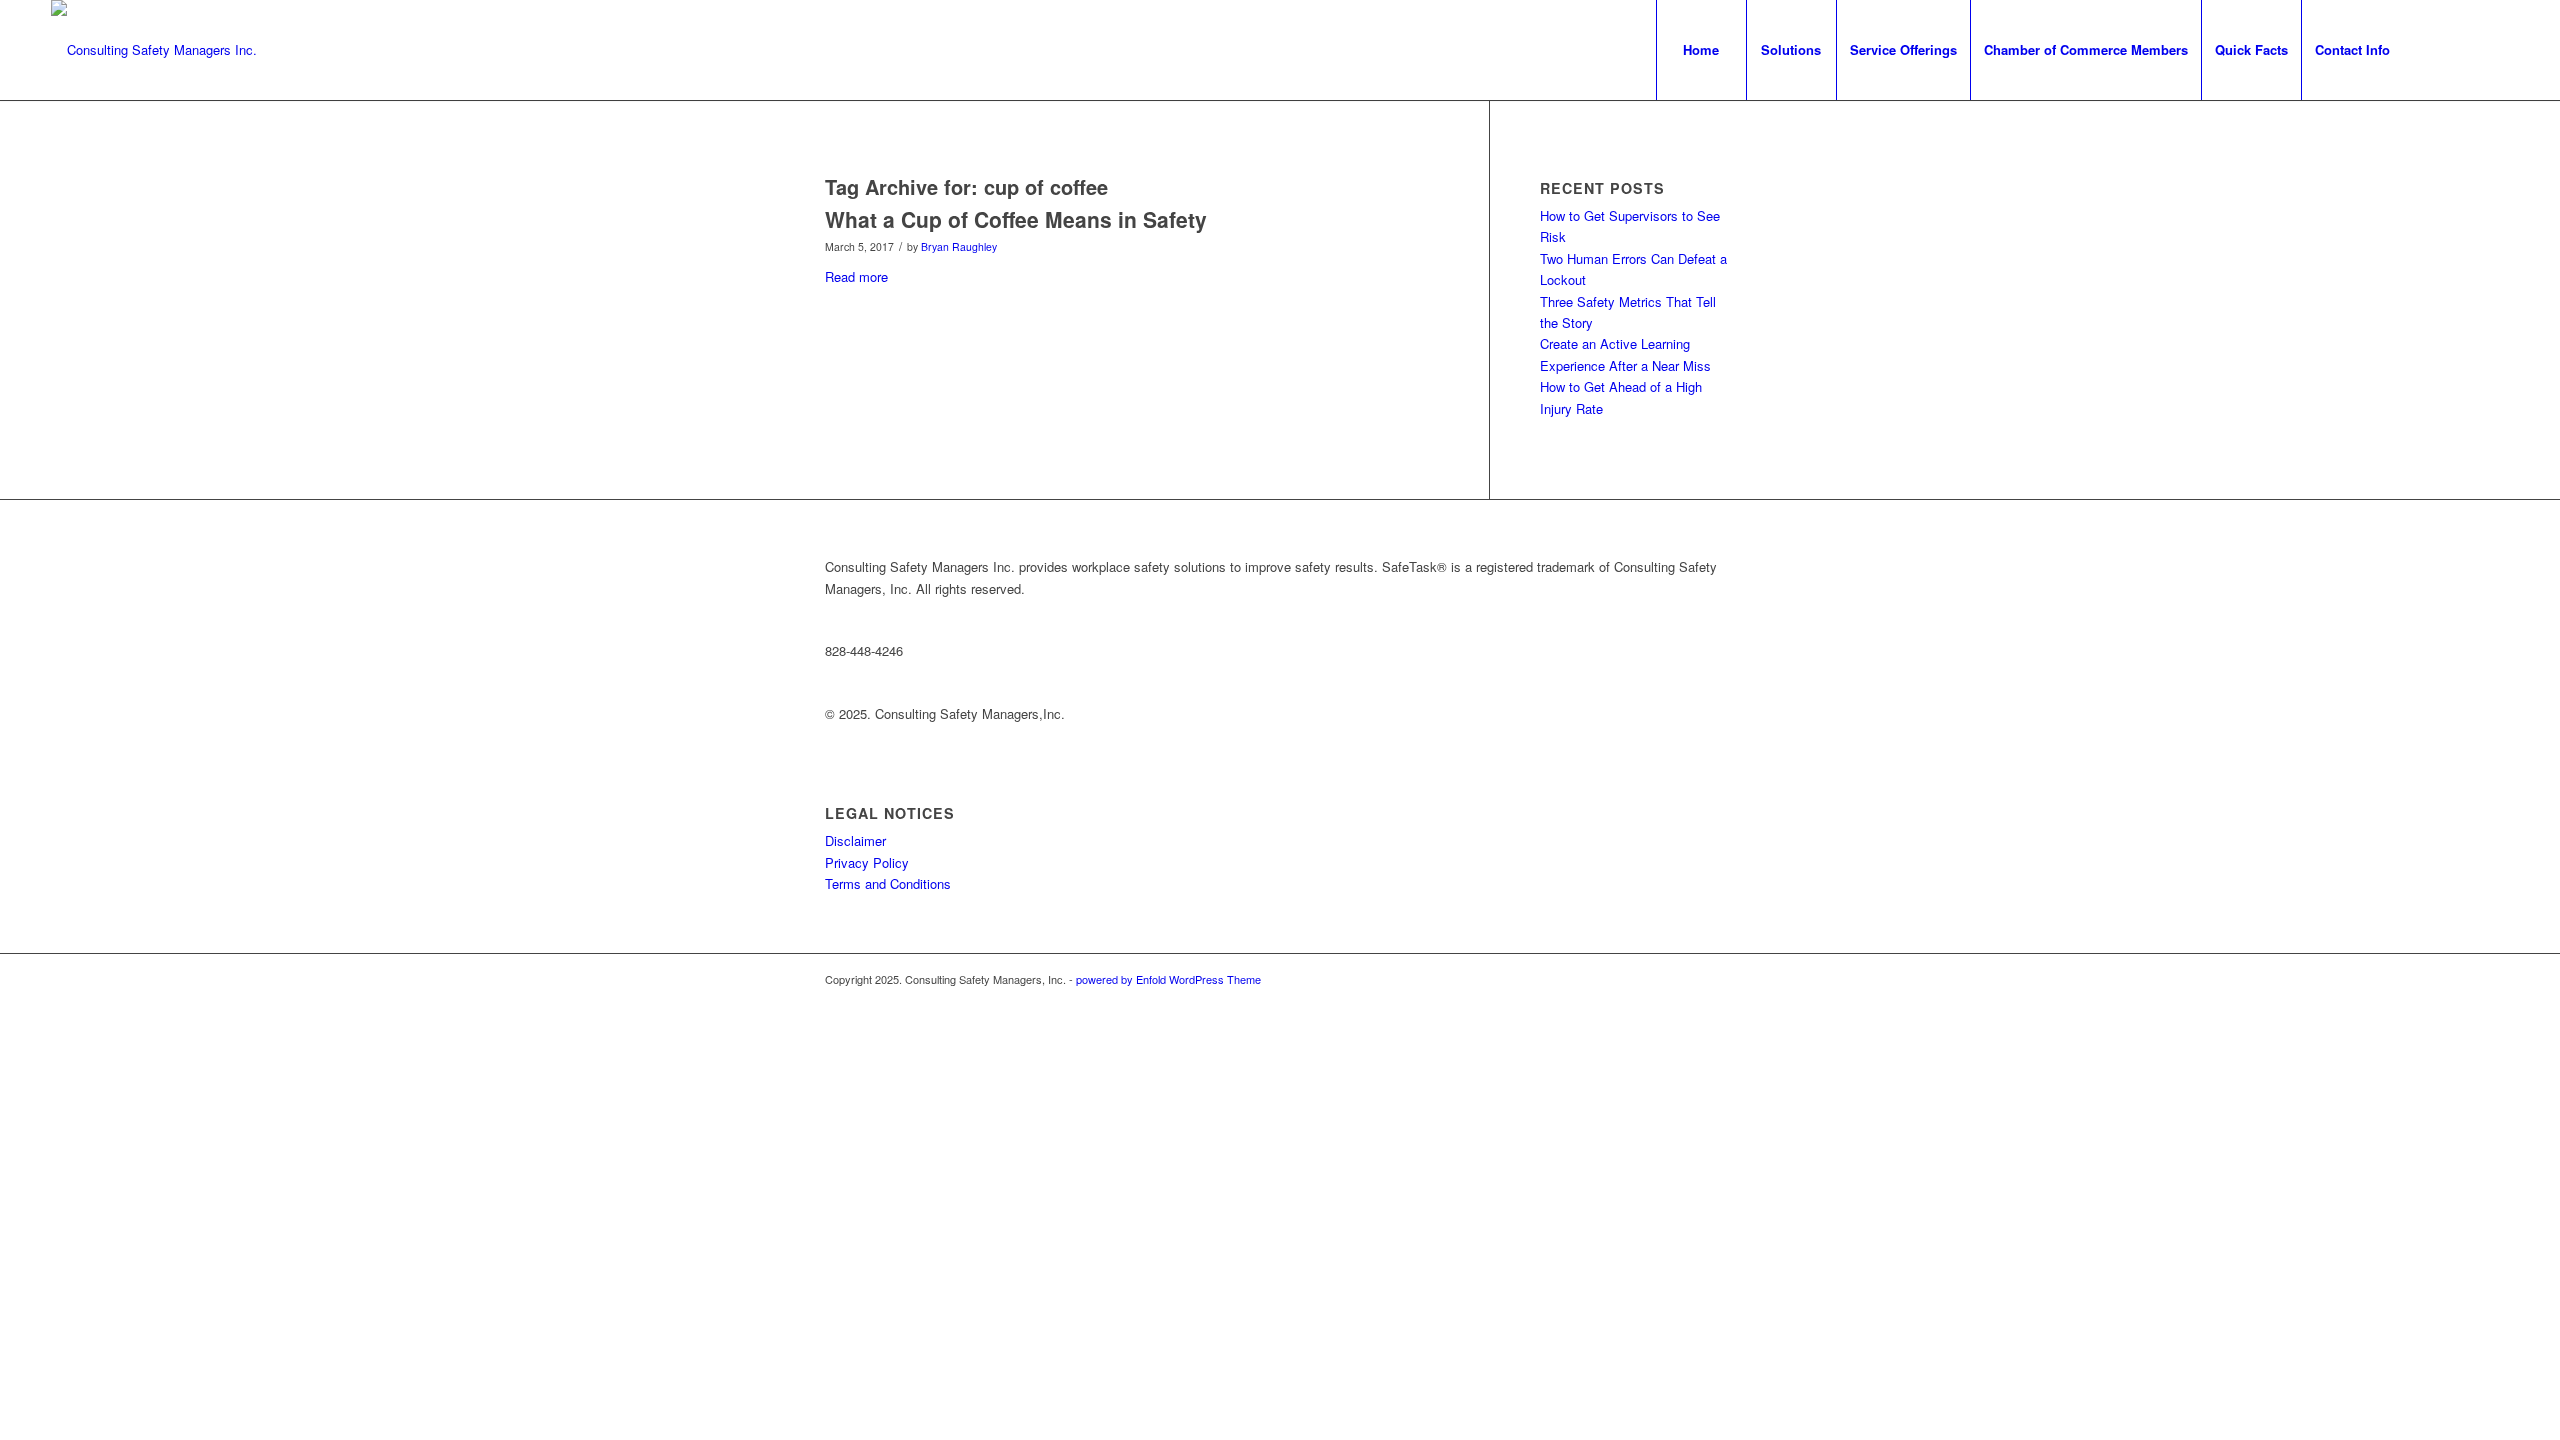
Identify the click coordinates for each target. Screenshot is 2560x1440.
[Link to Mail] (2494, 49)
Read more (856, 276)
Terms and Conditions (888, 883)
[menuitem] (1701, 50)
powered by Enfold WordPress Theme (1168, 979)
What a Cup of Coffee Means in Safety (1016, 219)
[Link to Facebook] (2434, 49)
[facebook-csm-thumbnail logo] (154, 50)
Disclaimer (855, 840)
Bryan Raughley (959, 246)
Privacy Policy (867, 862)
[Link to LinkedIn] (2464, 49)
